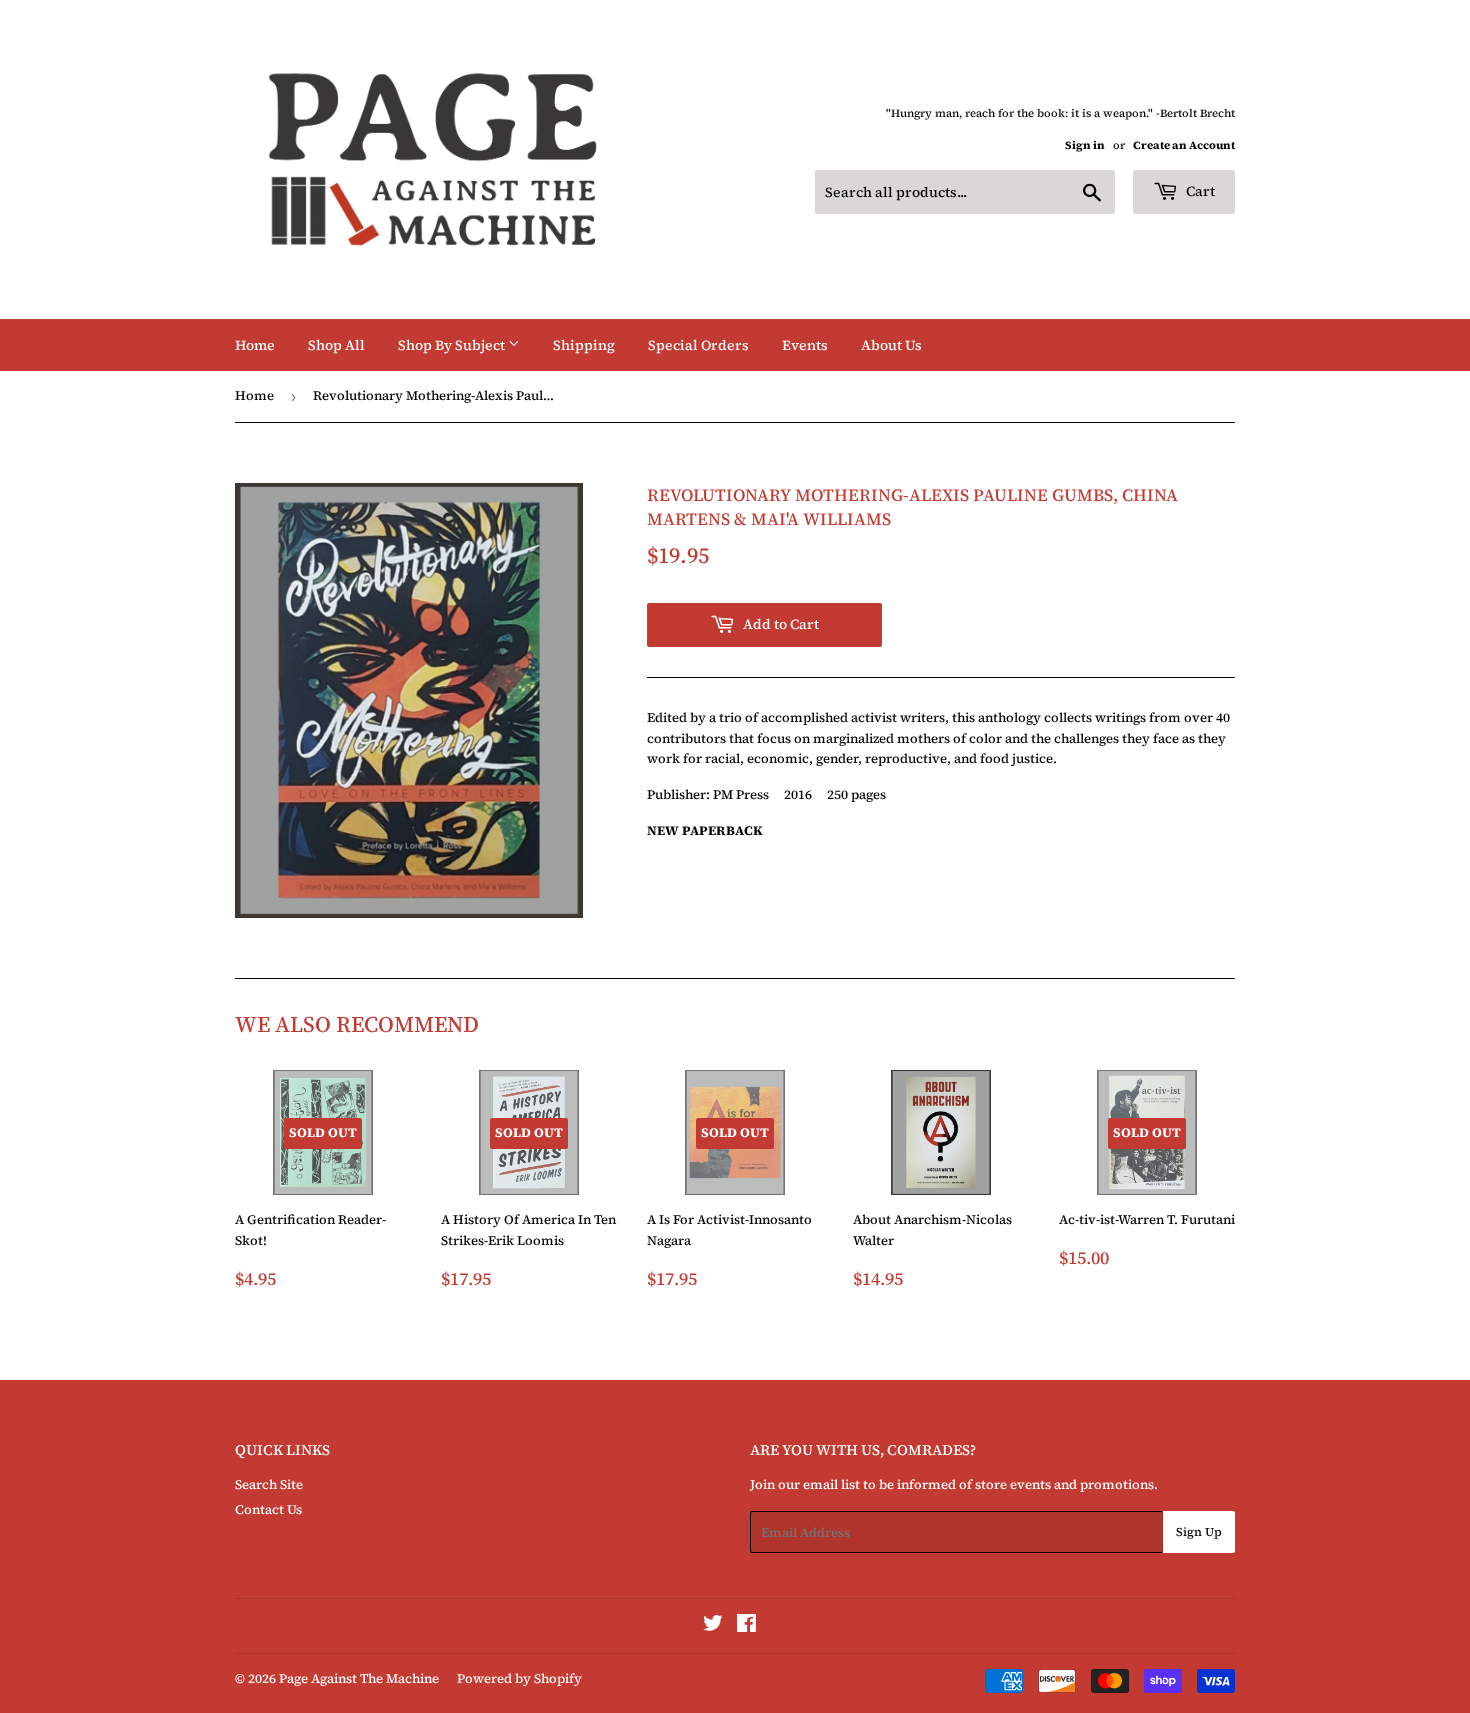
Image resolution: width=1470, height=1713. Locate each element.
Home (255, 345)
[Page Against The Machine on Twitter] (713, 1626)
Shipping (584, 345)
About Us (891, 345)
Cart (1199, 191)
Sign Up (1199, 1532)
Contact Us (268, 1509)
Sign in (1085, 145)
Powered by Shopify (519, 1678)
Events (805, 345)
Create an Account (1184, 145)
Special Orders (698, 345)
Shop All (336, 345)
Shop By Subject (453, 345)
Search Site (269, 1484)
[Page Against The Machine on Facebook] (746, 1626)
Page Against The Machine (359, 1678)
